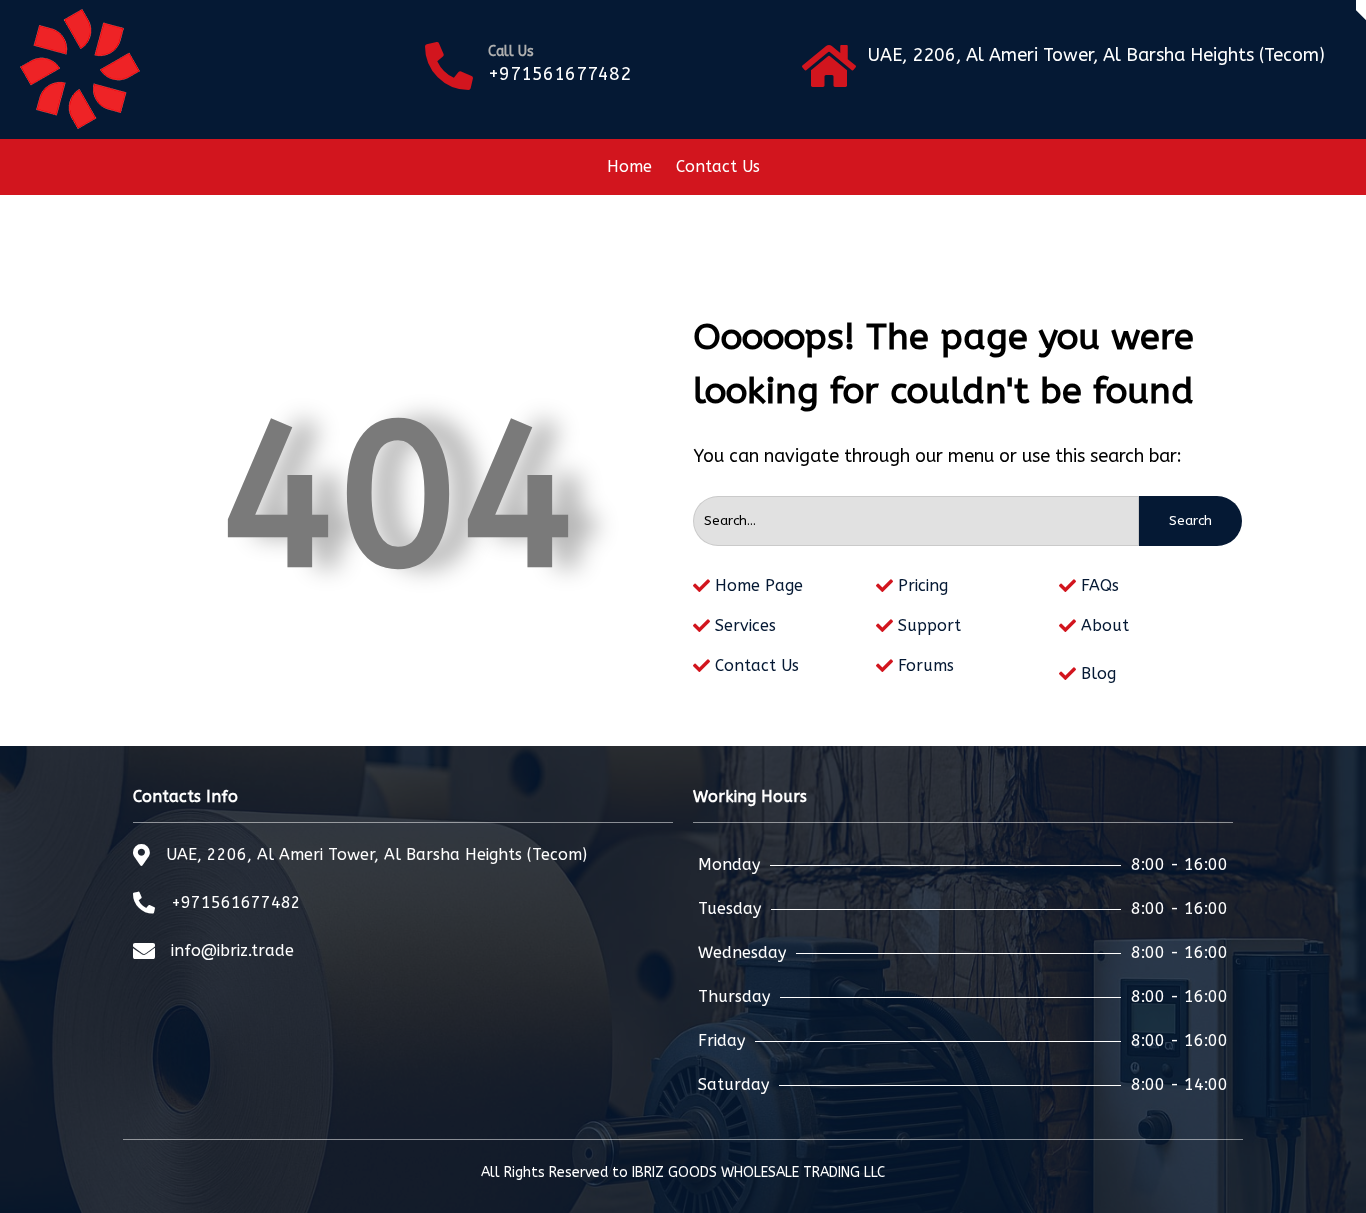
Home (629, 166)
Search (1190, 520)
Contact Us (718, 166)
